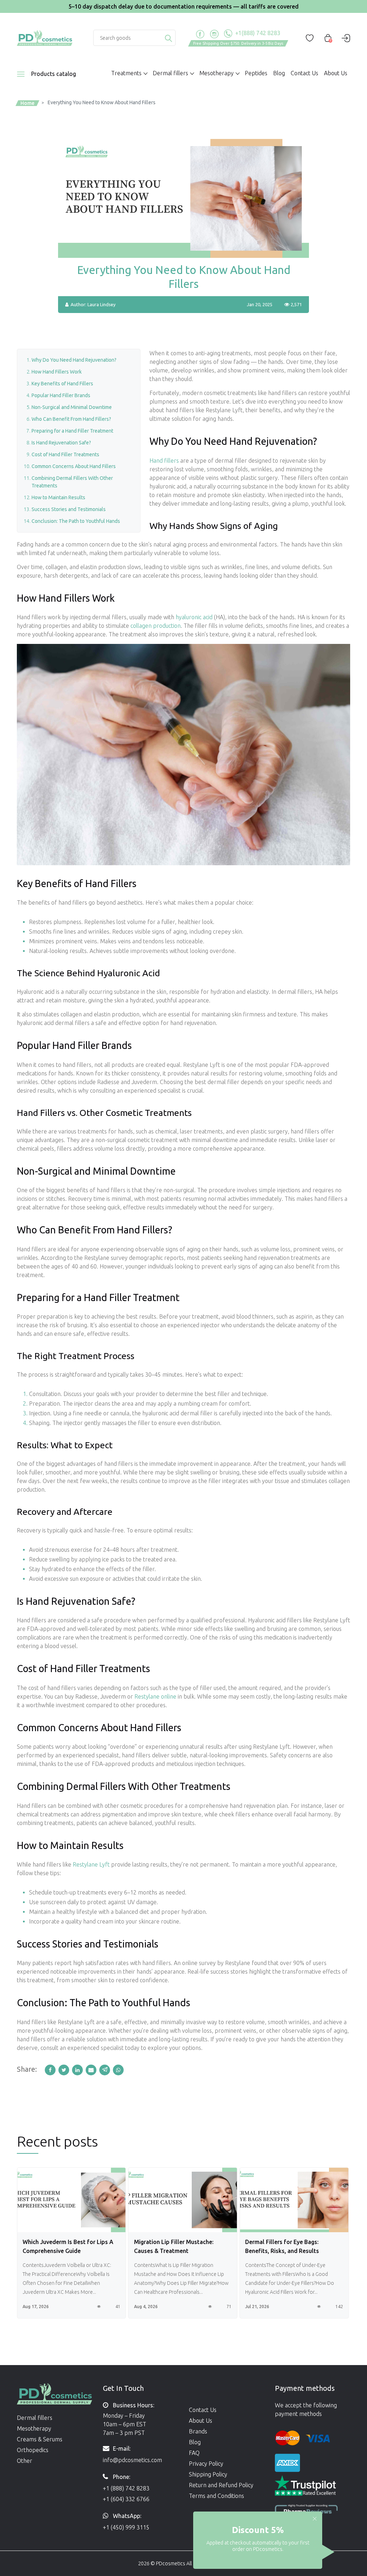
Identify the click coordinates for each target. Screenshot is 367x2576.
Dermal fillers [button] (170, 73)
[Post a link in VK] (119, 2070)
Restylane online (155, 1696)
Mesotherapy (34, 2428)
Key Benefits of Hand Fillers (62, 384)
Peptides (256, 73)
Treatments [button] (126, 73)
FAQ (194, 2453)
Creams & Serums (40, 2439)
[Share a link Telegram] (106, 2070)
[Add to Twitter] (65, 2070)
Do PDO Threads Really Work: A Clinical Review (288, 2246)
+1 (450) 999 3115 (126, 2527)
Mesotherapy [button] (216, 73)
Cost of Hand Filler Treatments (65, 454)
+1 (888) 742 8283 (126, 2488)
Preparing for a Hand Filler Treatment (72, 431)
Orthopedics (33, 2450)
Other (25, 2461)
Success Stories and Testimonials (69, 509)
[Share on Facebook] (52, 2070)
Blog (279, 73)
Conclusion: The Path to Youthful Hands (76, 521)
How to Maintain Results (58, 497)
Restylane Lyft (91, 1864)
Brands (198, 2431)
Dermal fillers (35, 2418)
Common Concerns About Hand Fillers (74, 466)
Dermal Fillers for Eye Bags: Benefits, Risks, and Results (171, 2246)
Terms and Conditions (216, 2496)
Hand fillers (164, 461)
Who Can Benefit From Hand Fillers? (71, 419)
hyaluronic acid (194, 617)
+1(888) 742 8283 (257, 33)
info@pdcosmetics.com (132, 2460)
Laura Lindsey (101, 304)
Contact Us (304, 73)
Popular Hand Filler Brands (61, 395)
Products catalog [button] (54, 74)
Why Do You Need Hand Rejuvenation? (74, 360)
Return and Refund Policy (221, 2485)
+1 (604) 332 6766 (126, 2499)
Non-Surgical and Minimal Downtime (72, 407)
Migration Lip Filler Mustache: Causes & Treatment (62, 2246)
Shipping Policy (208, 2474)
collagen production (156, 626)
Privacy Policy (206, 2464)
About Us (336, 73)
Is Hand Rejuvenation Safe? (61, 443)
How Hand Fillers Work (57, 372)
